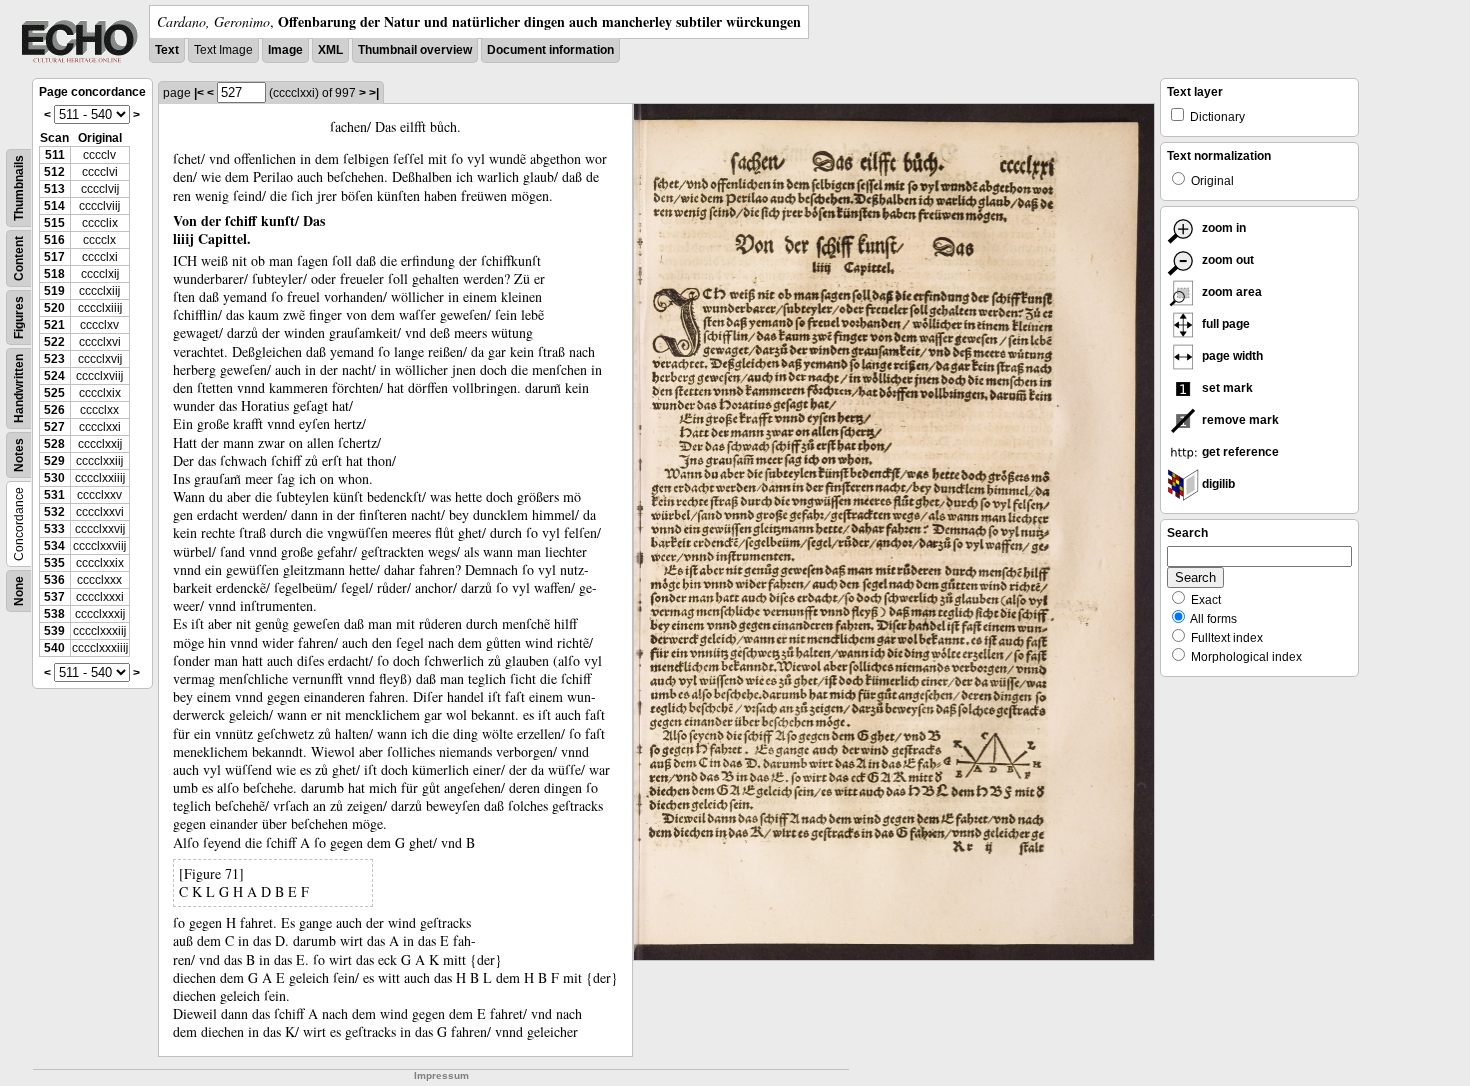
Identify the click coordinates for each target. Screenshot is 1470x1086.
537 (54, 597)
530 (54, 478)
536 (54, 580)
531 (54, 495)
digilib (1217, 484)
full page (1224, 324)
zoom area (1230, 292)
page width (1231, 356)
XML (330, 50)
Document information (550, 50)
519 (54, 291)
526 (54, 410)
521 (54, 325)
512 (54, 172)
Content (19, 258)
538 (54, 614)
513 (54, 189)
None (19, 591)
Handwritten (19, 388)
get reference (1239, 452)
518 (54, 274)
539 (54, 631)
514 (54, 206)
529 (54, 461)
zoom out (1226, 260)
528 (54, 444)
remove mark (1239, 420)
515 (54, 223)
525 (54, 393)
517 (54, 257)
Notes (19, 455)
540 (54, 648)
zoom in (1222, 228)
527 (54, 427)
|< (199, 93)
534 (54, 546)
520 (54, 308)
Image (285, 50)
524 (54, 376)
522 (54, 342)
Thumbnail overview (415, 50)
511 (55, 155)
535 (54, 563)
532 (54, 512)
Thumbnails (19, 188)
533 (54, 529)
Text (167, 50)
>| (374, 93)
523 (54, 359)
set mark (1226, 388)
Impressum (441, 1075)
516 (54, 240)
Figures (19, 317)
